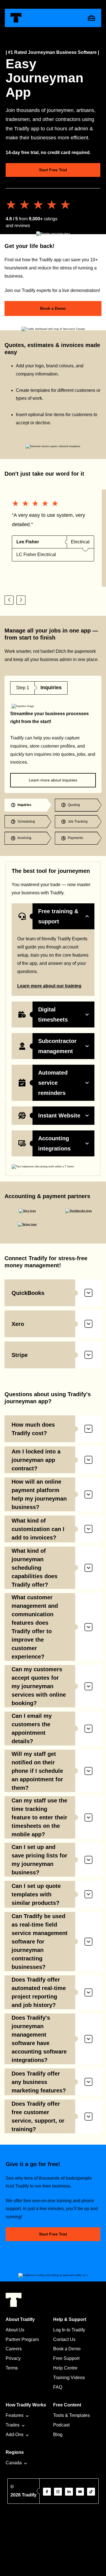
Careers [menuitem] (14, 2349)
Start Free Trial (53, 170)
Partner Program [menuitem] (22, 2339)
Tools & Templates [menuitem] (72, 2415)
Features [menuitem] (15, 2415)
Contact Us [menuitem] (64, 2339)
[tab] (28, 805)
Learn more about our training (49, 986)
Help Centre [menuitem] (65, 2368)
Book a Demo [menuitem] (67, 2349)
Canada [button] (14, 2463)
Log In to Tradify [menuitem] (69, 2330)
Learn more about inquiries (53, 780)
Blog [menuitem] (58, 2435)
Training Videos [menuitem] (69, 2378)
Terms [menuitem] (12, 2368)
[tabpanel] (53, 734)
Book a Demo (53, 308)
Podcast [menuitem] (61, 2425)
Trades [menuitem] (13, 2425)
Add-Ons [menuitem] (15, 2435)
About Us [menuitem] (15, 2330)
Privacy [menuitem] (13, 2358)
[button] (9, 600)
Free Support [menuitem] (66, 2358)
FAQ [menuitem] (58, 2387)
